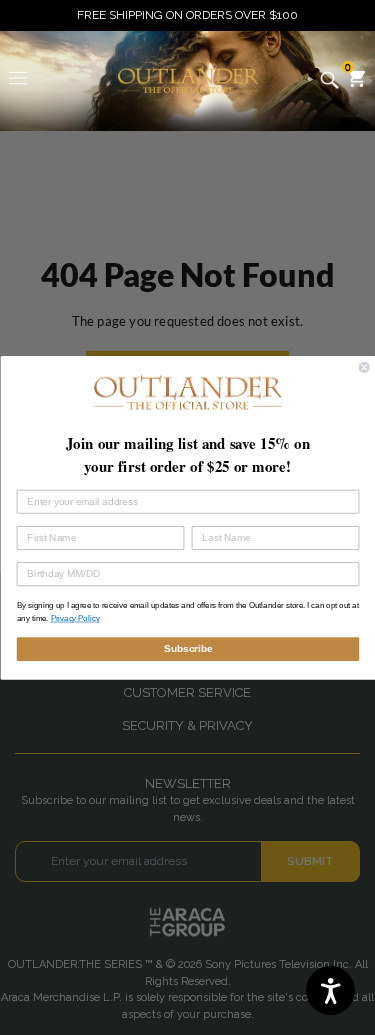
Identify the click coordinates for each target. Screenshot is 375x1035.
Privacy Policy (74, 618)
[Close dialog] (364, 367)
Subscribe (187, 648)
